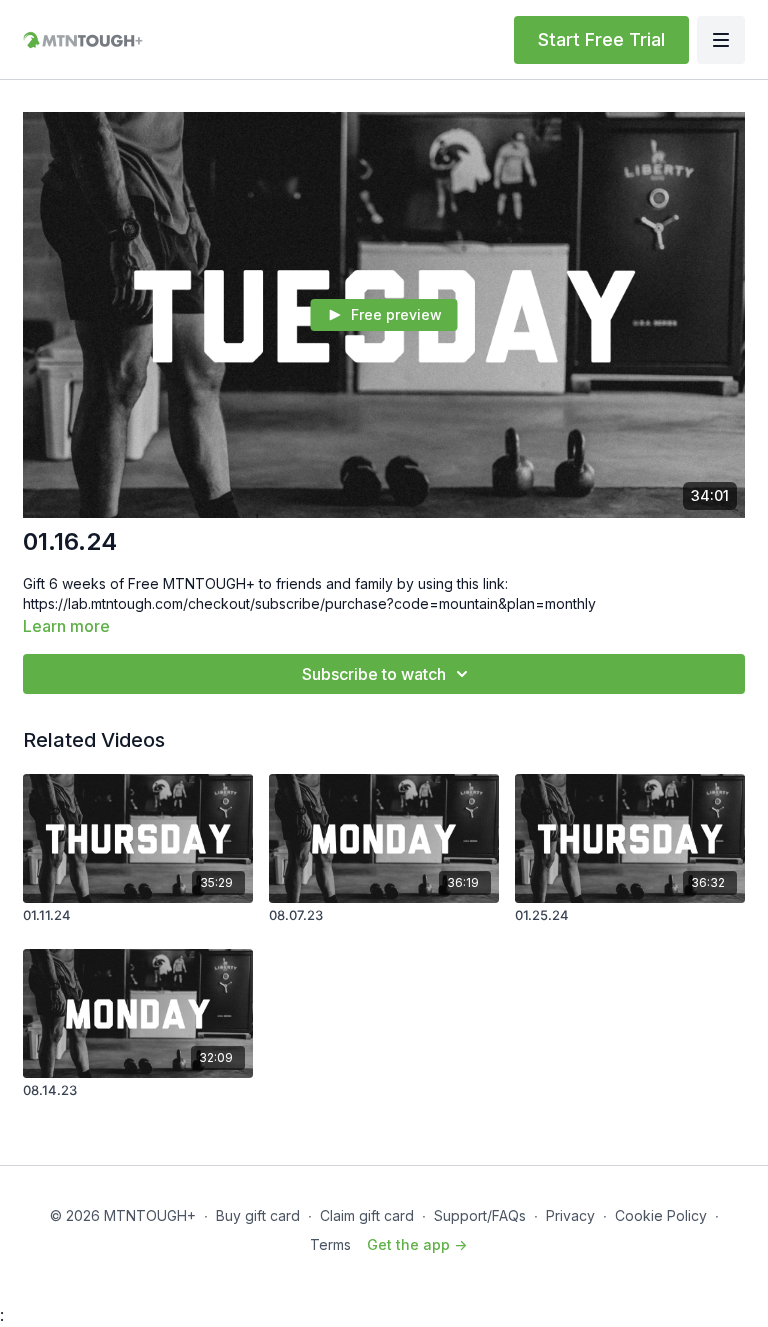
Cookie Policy (661, 1215)
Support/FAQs (480, 1215)
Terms (330, 1244)
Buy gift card (258, 1215)
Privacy (570, 1215)
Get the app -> (417, 1244)
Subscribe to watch (374, 674)
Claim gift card (367, 1215)
